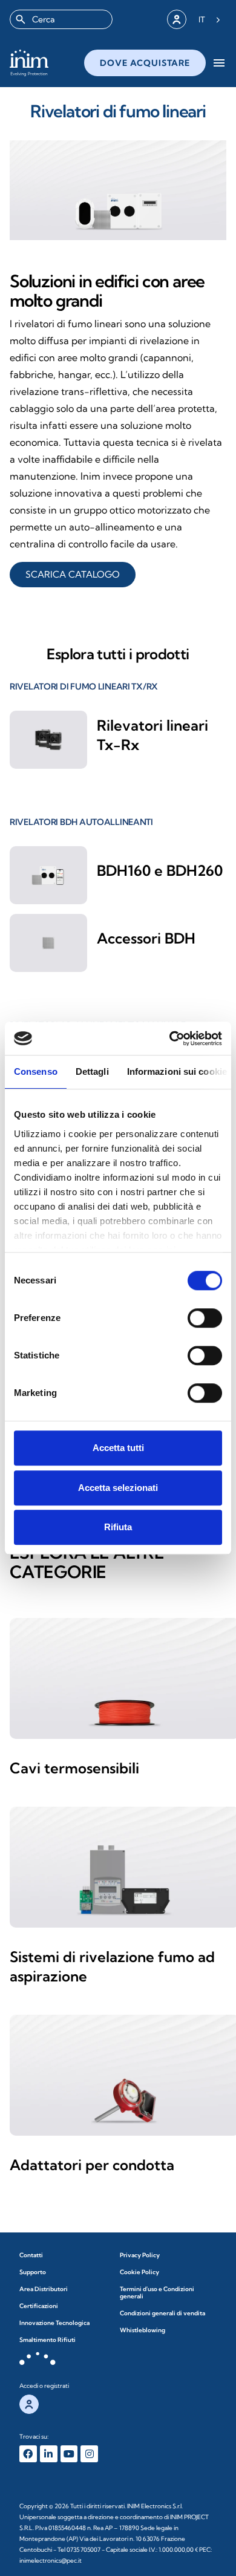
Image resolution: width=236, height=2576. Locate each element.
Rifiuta (118, 1527)
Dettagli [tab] (92, 1071)
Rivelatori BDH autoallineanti (81, 822)
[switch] (205, 1318)
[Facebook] (28, 2454)
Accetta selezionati (118, 1488)
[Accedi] (177, 19)
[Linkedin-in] (49, 2454)
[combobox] (61, 19)
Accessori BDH (146, 938)
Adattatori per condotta (92, 2165)
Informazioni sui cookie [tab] (177, 1071)
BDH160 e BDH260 (160, 870)
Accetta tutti (118, 1448)
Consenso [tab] (36, 1071)
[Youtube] (69, 2454)
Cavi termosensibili (74, 1768)
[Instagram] (89, 2454)
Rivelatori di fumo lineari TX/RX (84, 686)
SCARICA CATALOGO (73, 574)
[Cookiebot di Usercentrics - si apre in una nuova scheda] (170, 1039)
